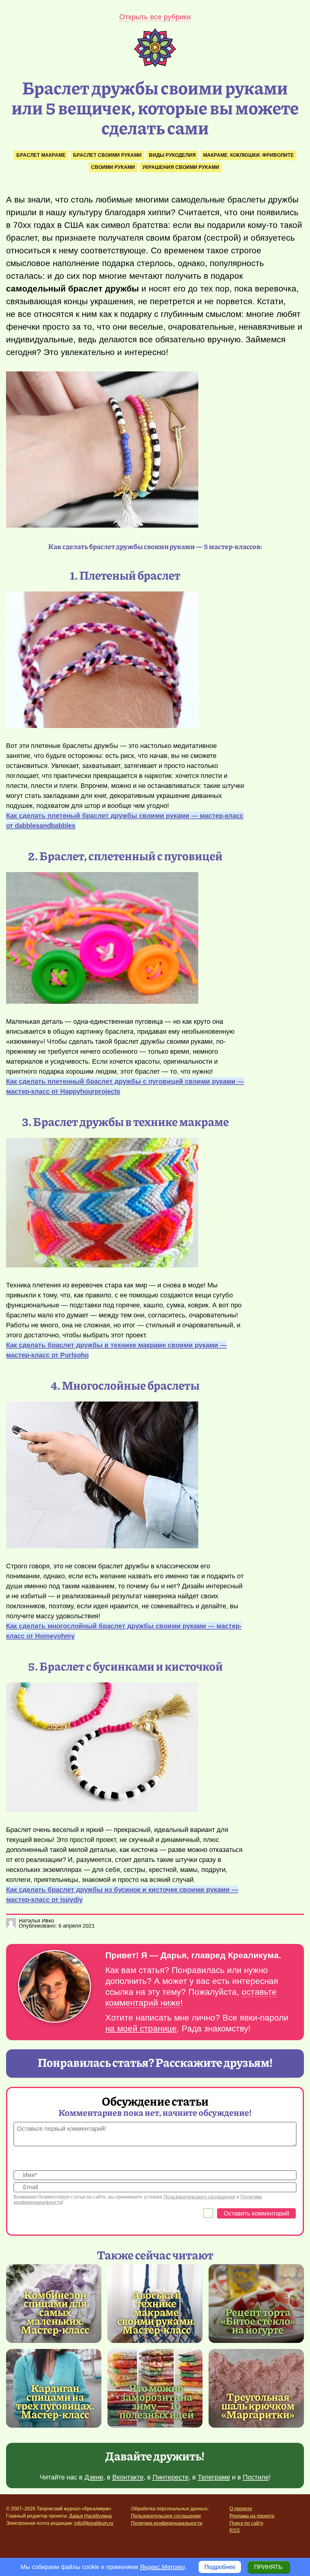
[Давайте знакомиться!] (54, 1987)
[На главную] (155, 65)
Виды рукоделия (172, 155)
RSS (235, 2530)
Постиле (256, 2477)
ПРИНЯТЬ (268, 2567)
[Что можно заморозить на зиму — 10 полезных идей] (157, 2401)
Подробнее (220, 2567)
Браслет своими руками (107, 155)
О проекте (241, 2509)
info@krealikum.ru (94, 2523)
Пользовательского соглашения (199, 2197)
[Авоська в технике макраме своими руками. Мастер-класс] (157, 2312)
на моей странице (141, 2029)
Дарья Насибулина (90, 2516)
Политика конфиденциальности (167, 2523)
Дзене (94, 2477)
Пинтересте (171, 2477)
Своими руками (113, 167)
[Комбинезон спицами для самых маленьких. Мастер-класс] (55, 2312)
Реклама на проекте (252, 2516)
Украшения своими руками (181, 167)
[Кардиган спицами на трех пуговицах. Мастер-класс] (55, 2401)
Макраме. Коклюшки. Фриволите (249, 155)
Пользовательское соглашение (166, 2516)
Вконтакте (128, 2477)
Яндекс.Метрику (162, 2567)
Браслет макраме (41, 155)
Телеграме (214, 2477)
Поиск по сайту (246, 2523)
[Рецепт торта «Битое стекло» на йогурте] (256, 2304)
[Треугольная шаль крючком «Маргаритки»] (256, 2388)
